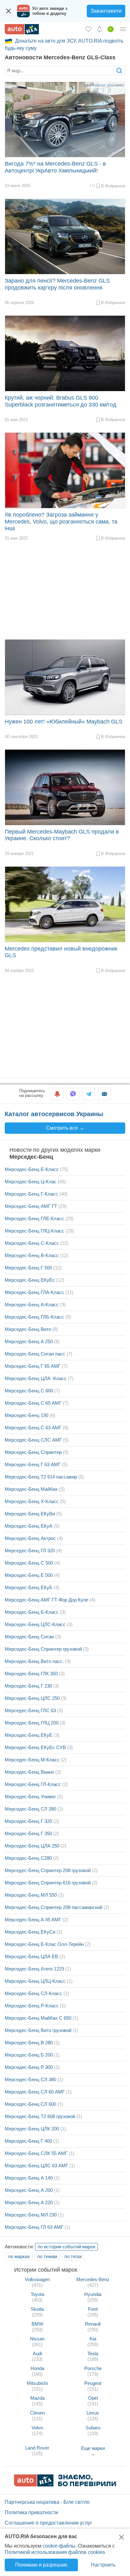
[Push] (57, 1094)
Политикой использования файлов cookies (55, 2552)
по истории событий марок (66, 2247)
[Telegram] (89, 1094)
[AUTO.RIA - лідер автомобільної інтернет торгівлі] (22, 29)
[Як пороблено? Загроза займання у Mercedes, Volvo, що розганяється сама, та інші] (65, 470)
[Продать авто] (111, 29)
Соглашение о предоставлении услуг (48, 2523)
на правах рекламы (105, 85)
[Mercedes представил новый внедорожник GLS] (65, 904)
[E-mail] (104, 1094)
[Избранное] (89, 29)
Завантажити (106, 11)
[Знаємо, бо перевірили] (65, 2485)
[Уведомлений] (100, 29)
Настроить (103, 2565)
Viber (73, 1094)
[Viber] (73, 1094)
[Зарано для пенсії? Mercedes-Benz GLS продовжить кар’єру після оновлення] (65, 237)
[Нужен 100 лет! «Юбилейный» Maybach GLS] (65, 677)
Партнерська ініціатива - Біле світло (47, 2502)
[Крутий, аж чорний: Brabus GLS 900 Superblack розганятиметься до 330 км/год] (65, 353)
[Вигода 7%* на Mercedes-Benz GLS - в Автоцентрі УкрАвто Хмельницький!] (65, 120)
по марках (19, 2256)
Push (57, 1094)
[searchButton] (119, 70)
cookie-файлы (59, 2546)
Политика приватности (31, 2512)
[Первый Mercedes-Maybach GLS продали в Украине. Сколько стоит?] (65, 787)
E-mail (104, 1094)
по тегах (73, 2256)
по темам (47, 2256)
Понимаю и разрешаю (41, 2565)
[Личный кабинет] (123, 29)
